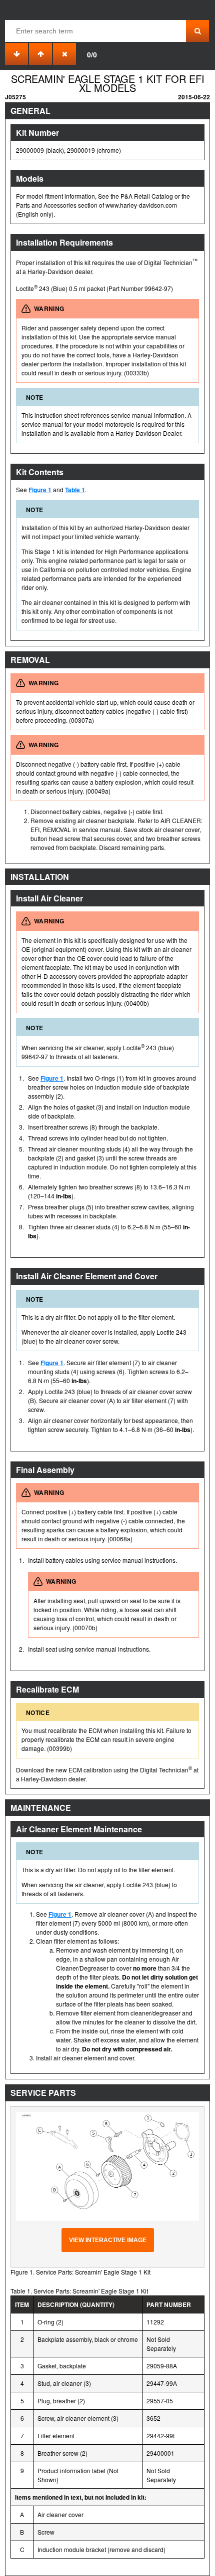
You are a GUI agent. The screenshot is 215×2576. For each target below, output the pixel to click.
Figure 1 (40, 490)
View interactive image (108, 2240)
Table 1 (75, 490)
